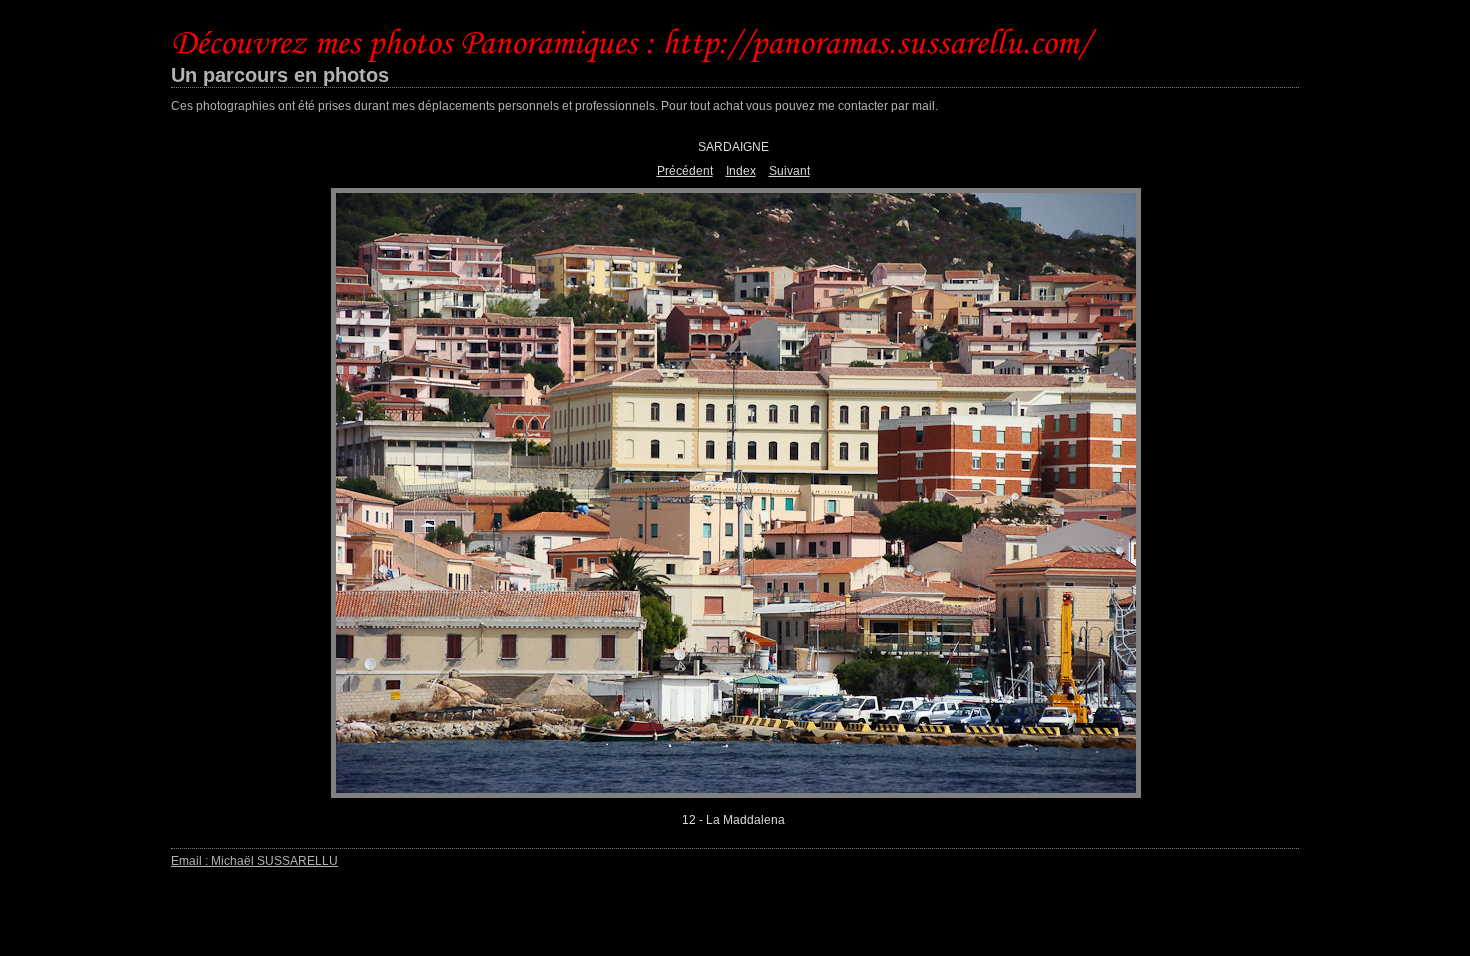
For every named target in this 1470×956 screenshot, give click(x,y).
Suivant (789, 171)
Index (741, 171)
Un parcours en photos (280, 75)
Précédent (685, 171)
